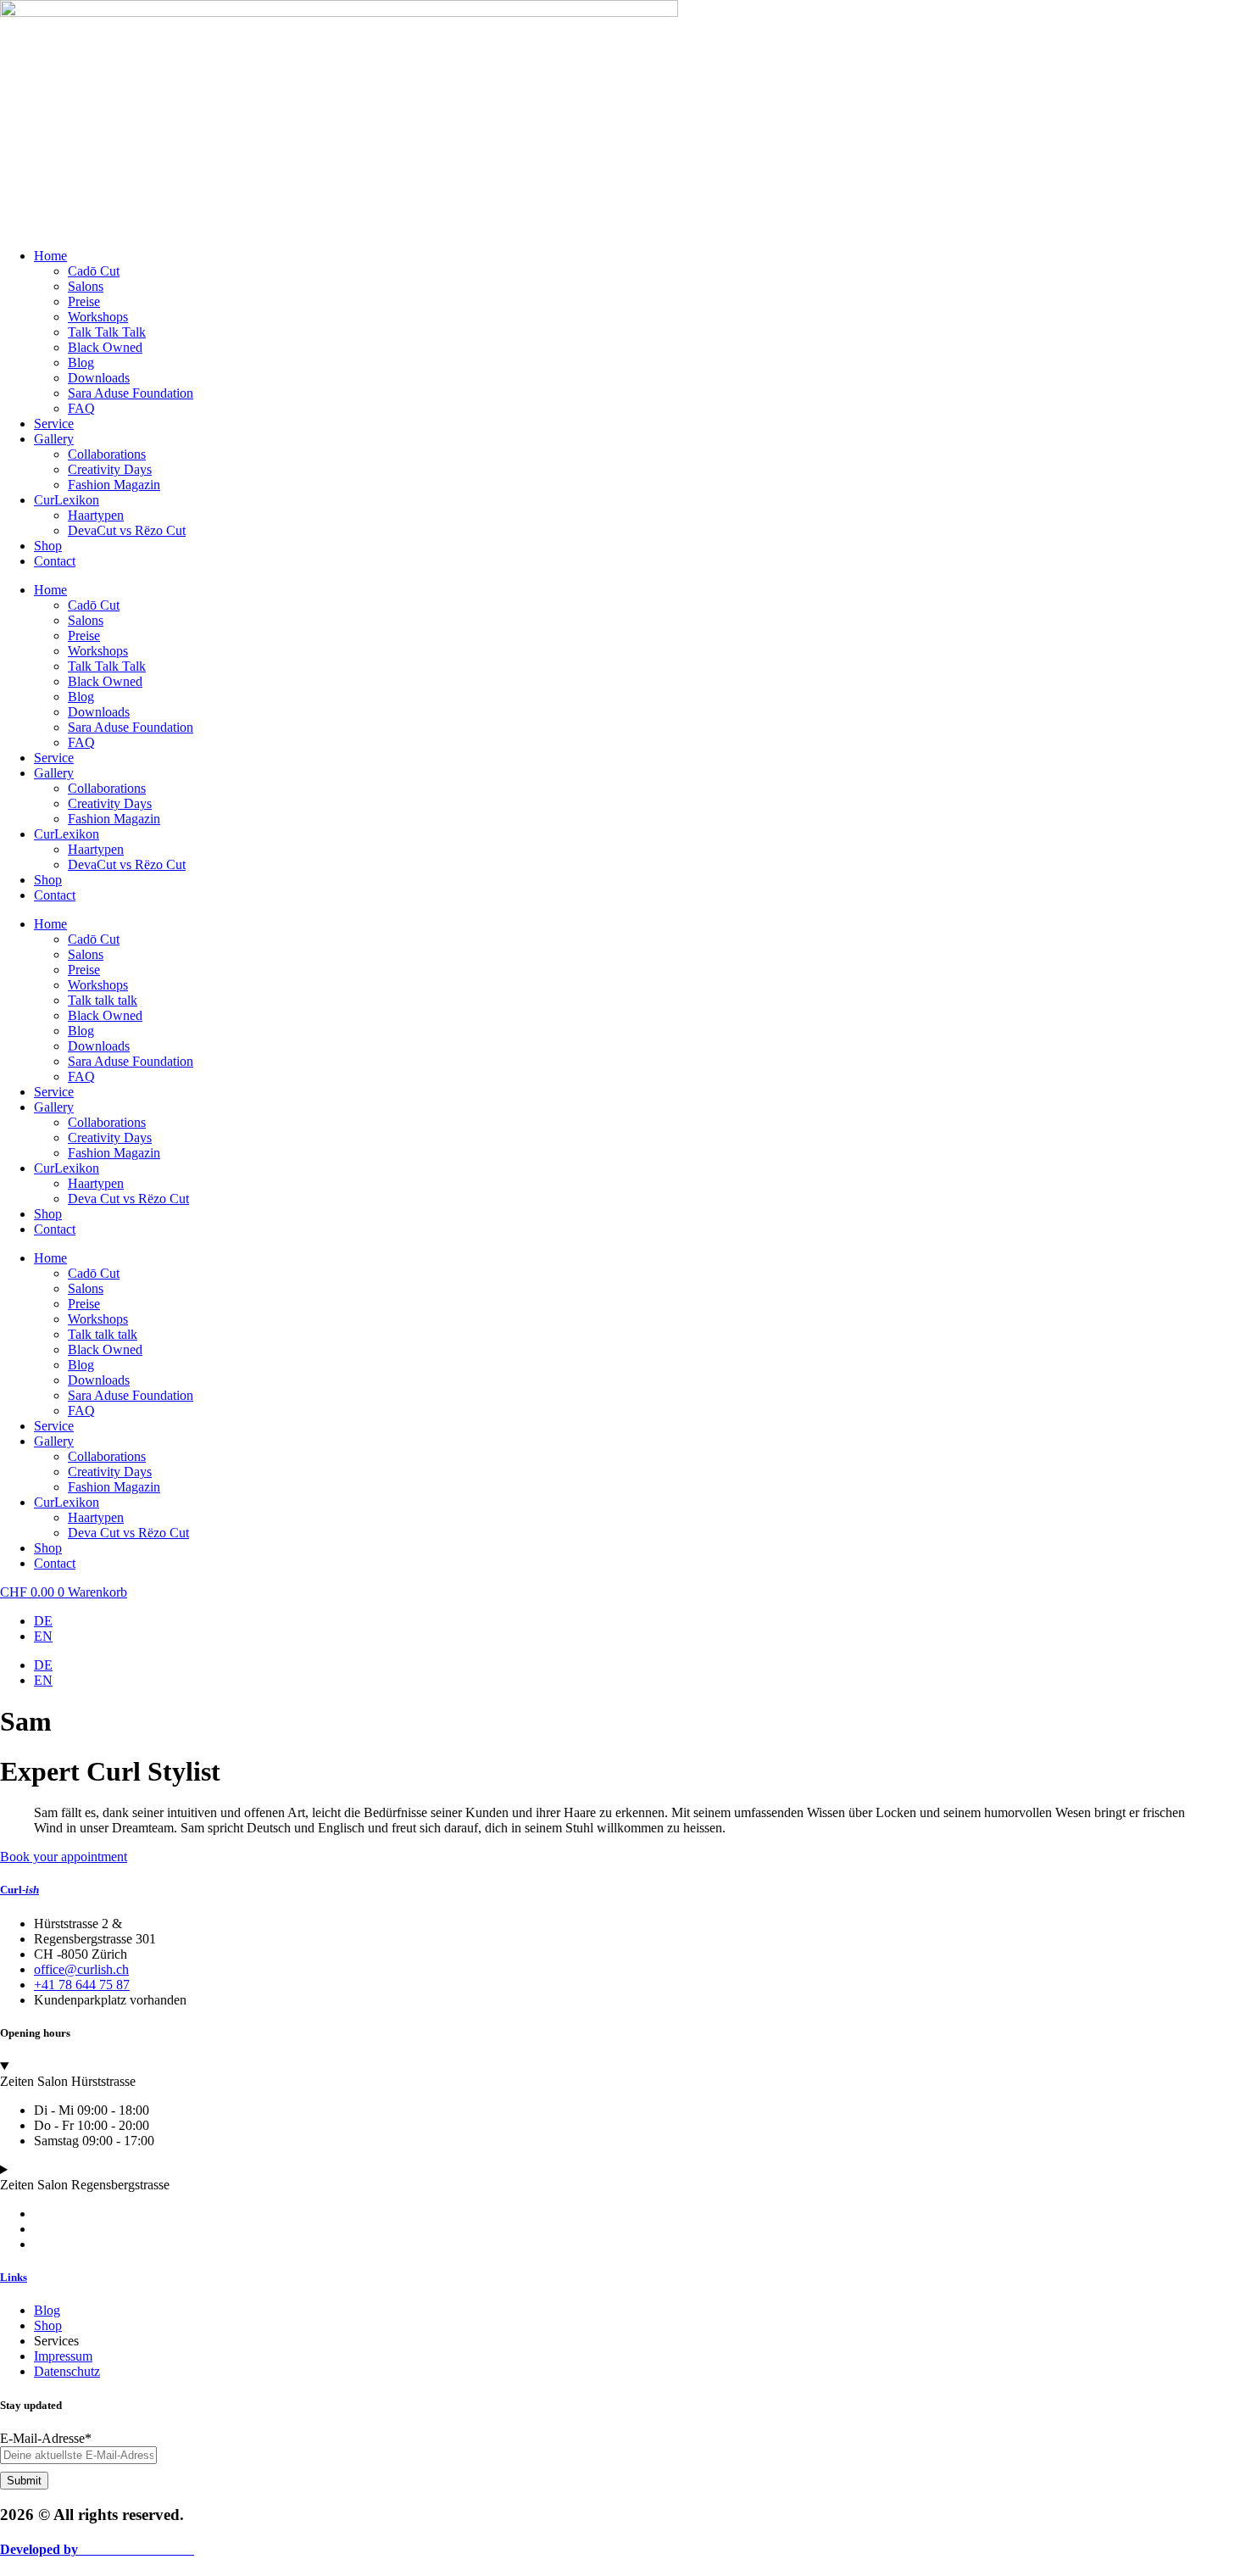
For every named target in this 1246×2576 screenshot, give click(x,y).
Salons (86, 286)
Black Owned (105, 347)
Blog (81, 362)
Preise (84, 301)
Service (54, 424)
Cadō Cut (94, 271)
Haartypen (96, 515)
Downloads (99, 378)
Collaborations (107, 454)
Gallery (54, 439)
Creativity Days (110, 469)
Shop (48, 546)
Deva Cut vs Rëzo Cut (128, 1199)
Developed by (97, 2549)
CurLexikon (67, 500)
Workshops (98, 317)
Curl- (19, 1890)
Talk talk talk (103, 1000)
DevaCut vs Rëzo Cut (127, 530)
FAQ (81, 408)
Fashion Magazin (114, 485)
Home (50, 256)
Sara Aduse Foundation (131, 393)
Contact (55, 561)
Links (14, 2277)
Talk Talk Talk (107, 332)
